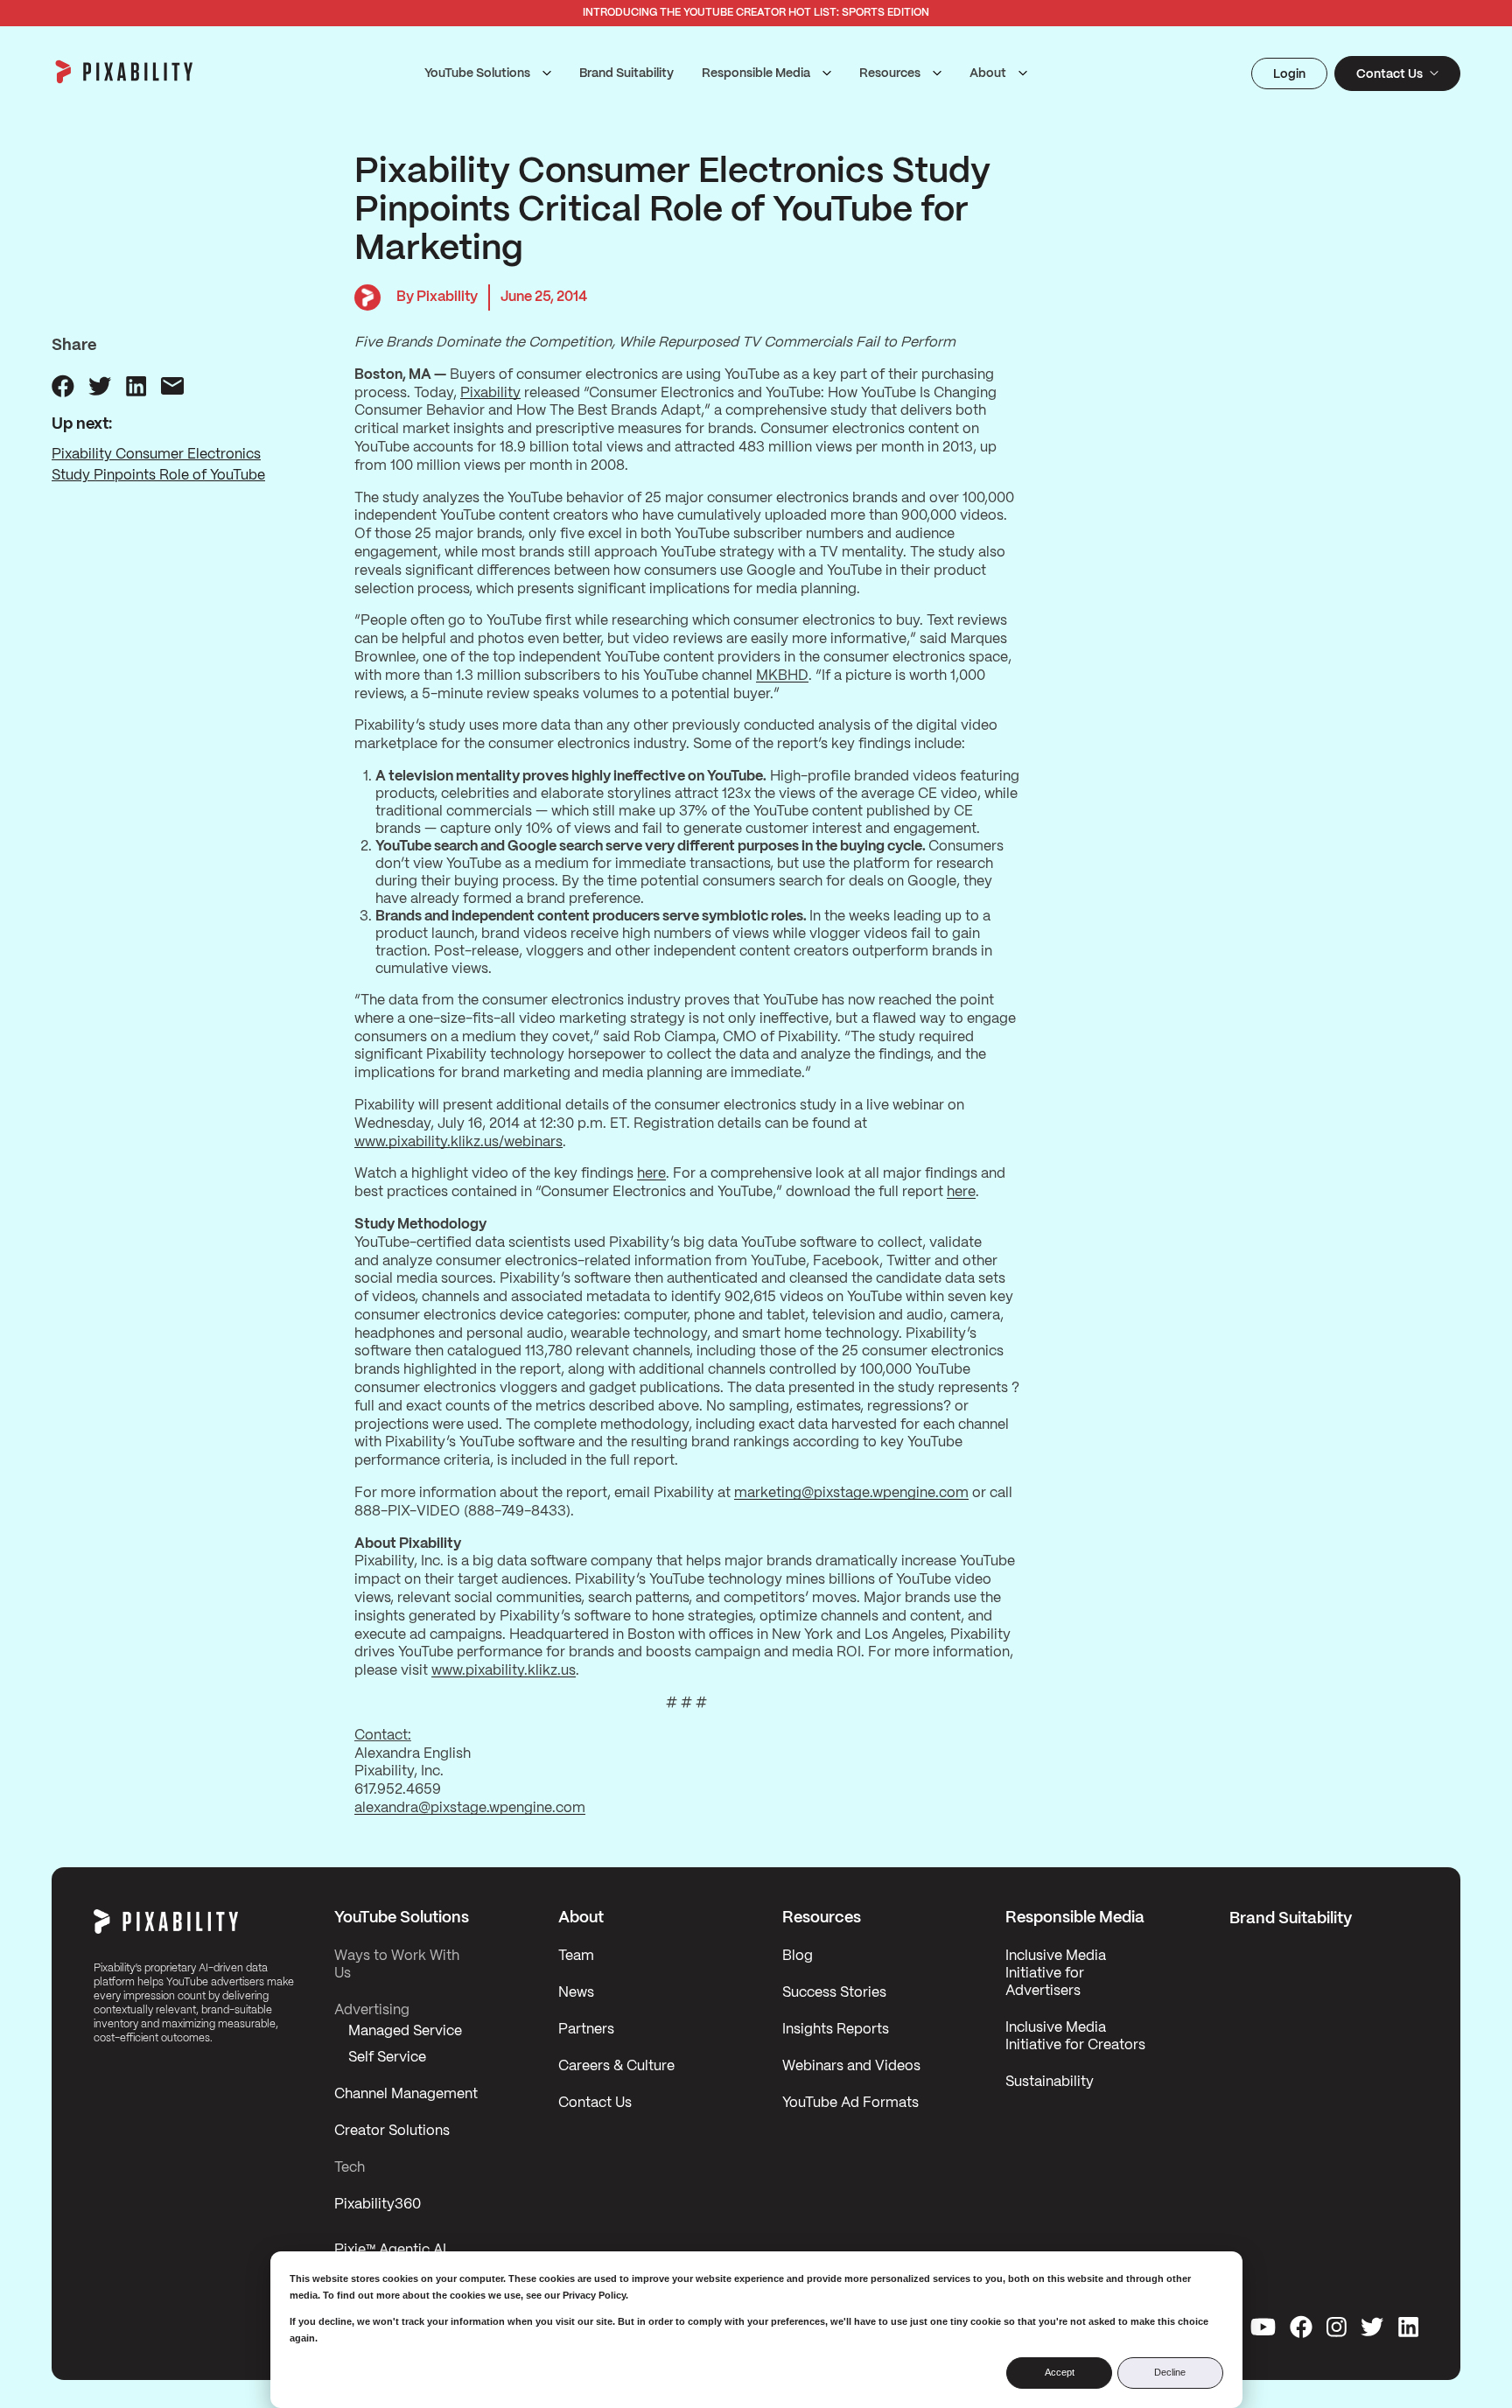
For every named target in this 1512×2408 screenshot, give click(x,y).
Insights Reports (836, 2030)
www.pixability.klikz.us (504, 1671)
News (576, 1993)
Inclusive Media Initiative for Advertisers (1056, 1974)
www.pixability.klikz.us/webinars (458, 1142)
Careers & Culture (616, 2066)
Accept (1060, 2372)
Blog (798, 1956)
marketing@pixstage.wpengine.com (851, 1493)
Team (576, 1956)
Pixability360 (378, 2205)
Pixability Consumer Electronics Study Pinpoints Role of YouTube (158, 465)
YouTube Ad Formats (850, 2103)
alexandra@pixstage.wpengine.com (470, 1808)
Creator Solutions (392, 2131)
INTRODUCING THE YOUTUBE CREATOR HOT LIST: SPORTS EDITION (756, 13)
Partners (586, 2030)
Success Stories (834, 1993)
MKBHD (782, 676)
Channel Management (406, 2094)
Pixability (490, 393)
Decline (1170, 2372)
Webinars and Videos (851, 2066)
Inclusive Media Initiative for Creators (1075, 2037)
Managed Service (405, 2031)
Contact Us (595, 2103)
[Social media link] (1263, 2327)
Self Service (387, 2058)
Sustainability (1050, 2082)
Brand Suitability (626, 73)
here (651, 1174)
